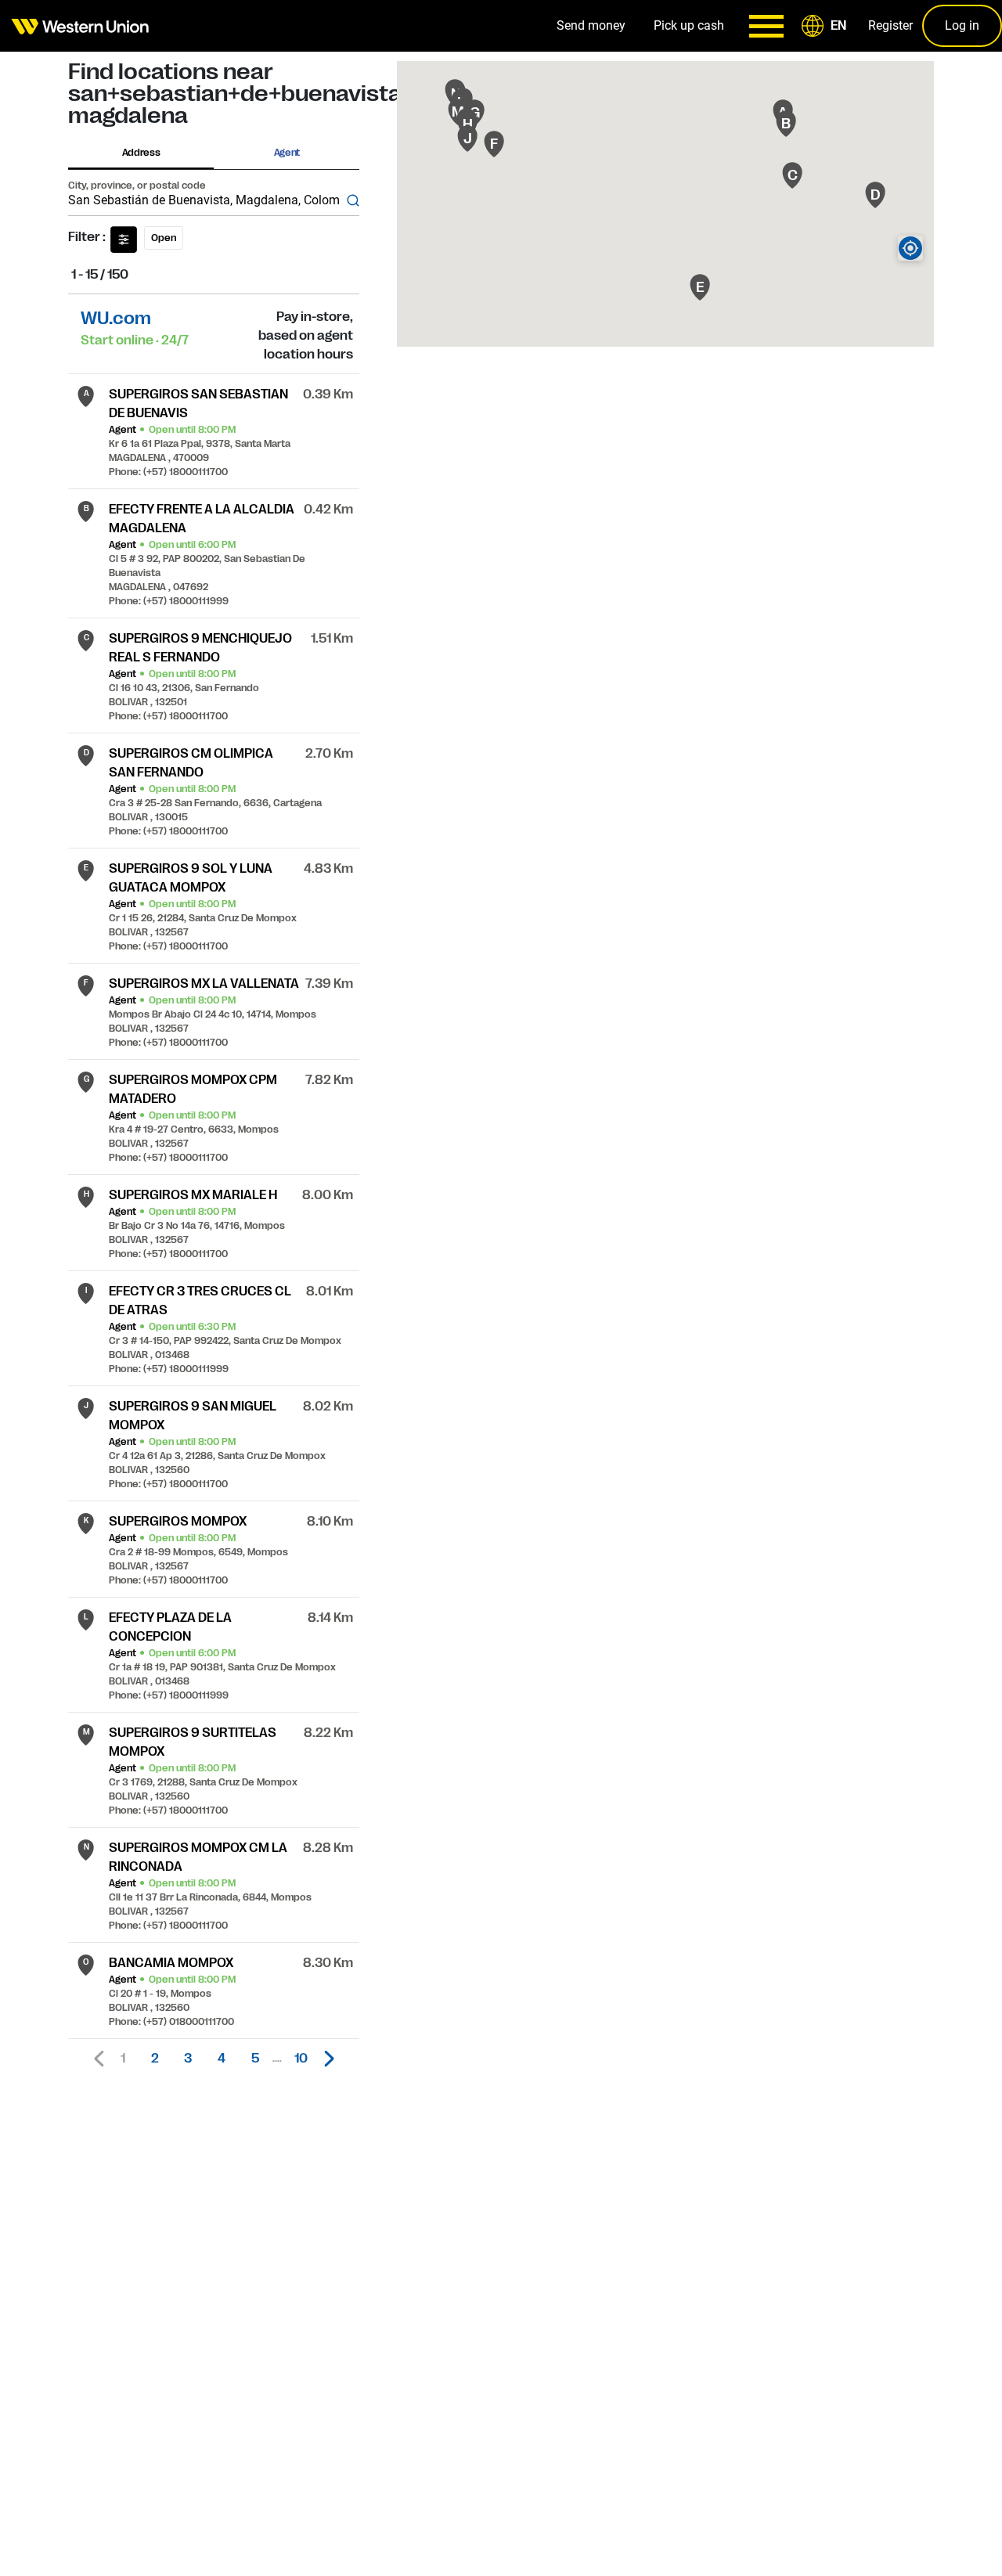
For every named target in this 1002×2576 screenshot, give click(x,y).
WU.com (116, 318)
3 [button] (188, 2059)
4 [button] (222, 2059)
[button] (827, 26)
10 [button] (301, 2059)
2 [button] (155, 2059)
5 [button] (255, 2059)
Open (164, 238)
